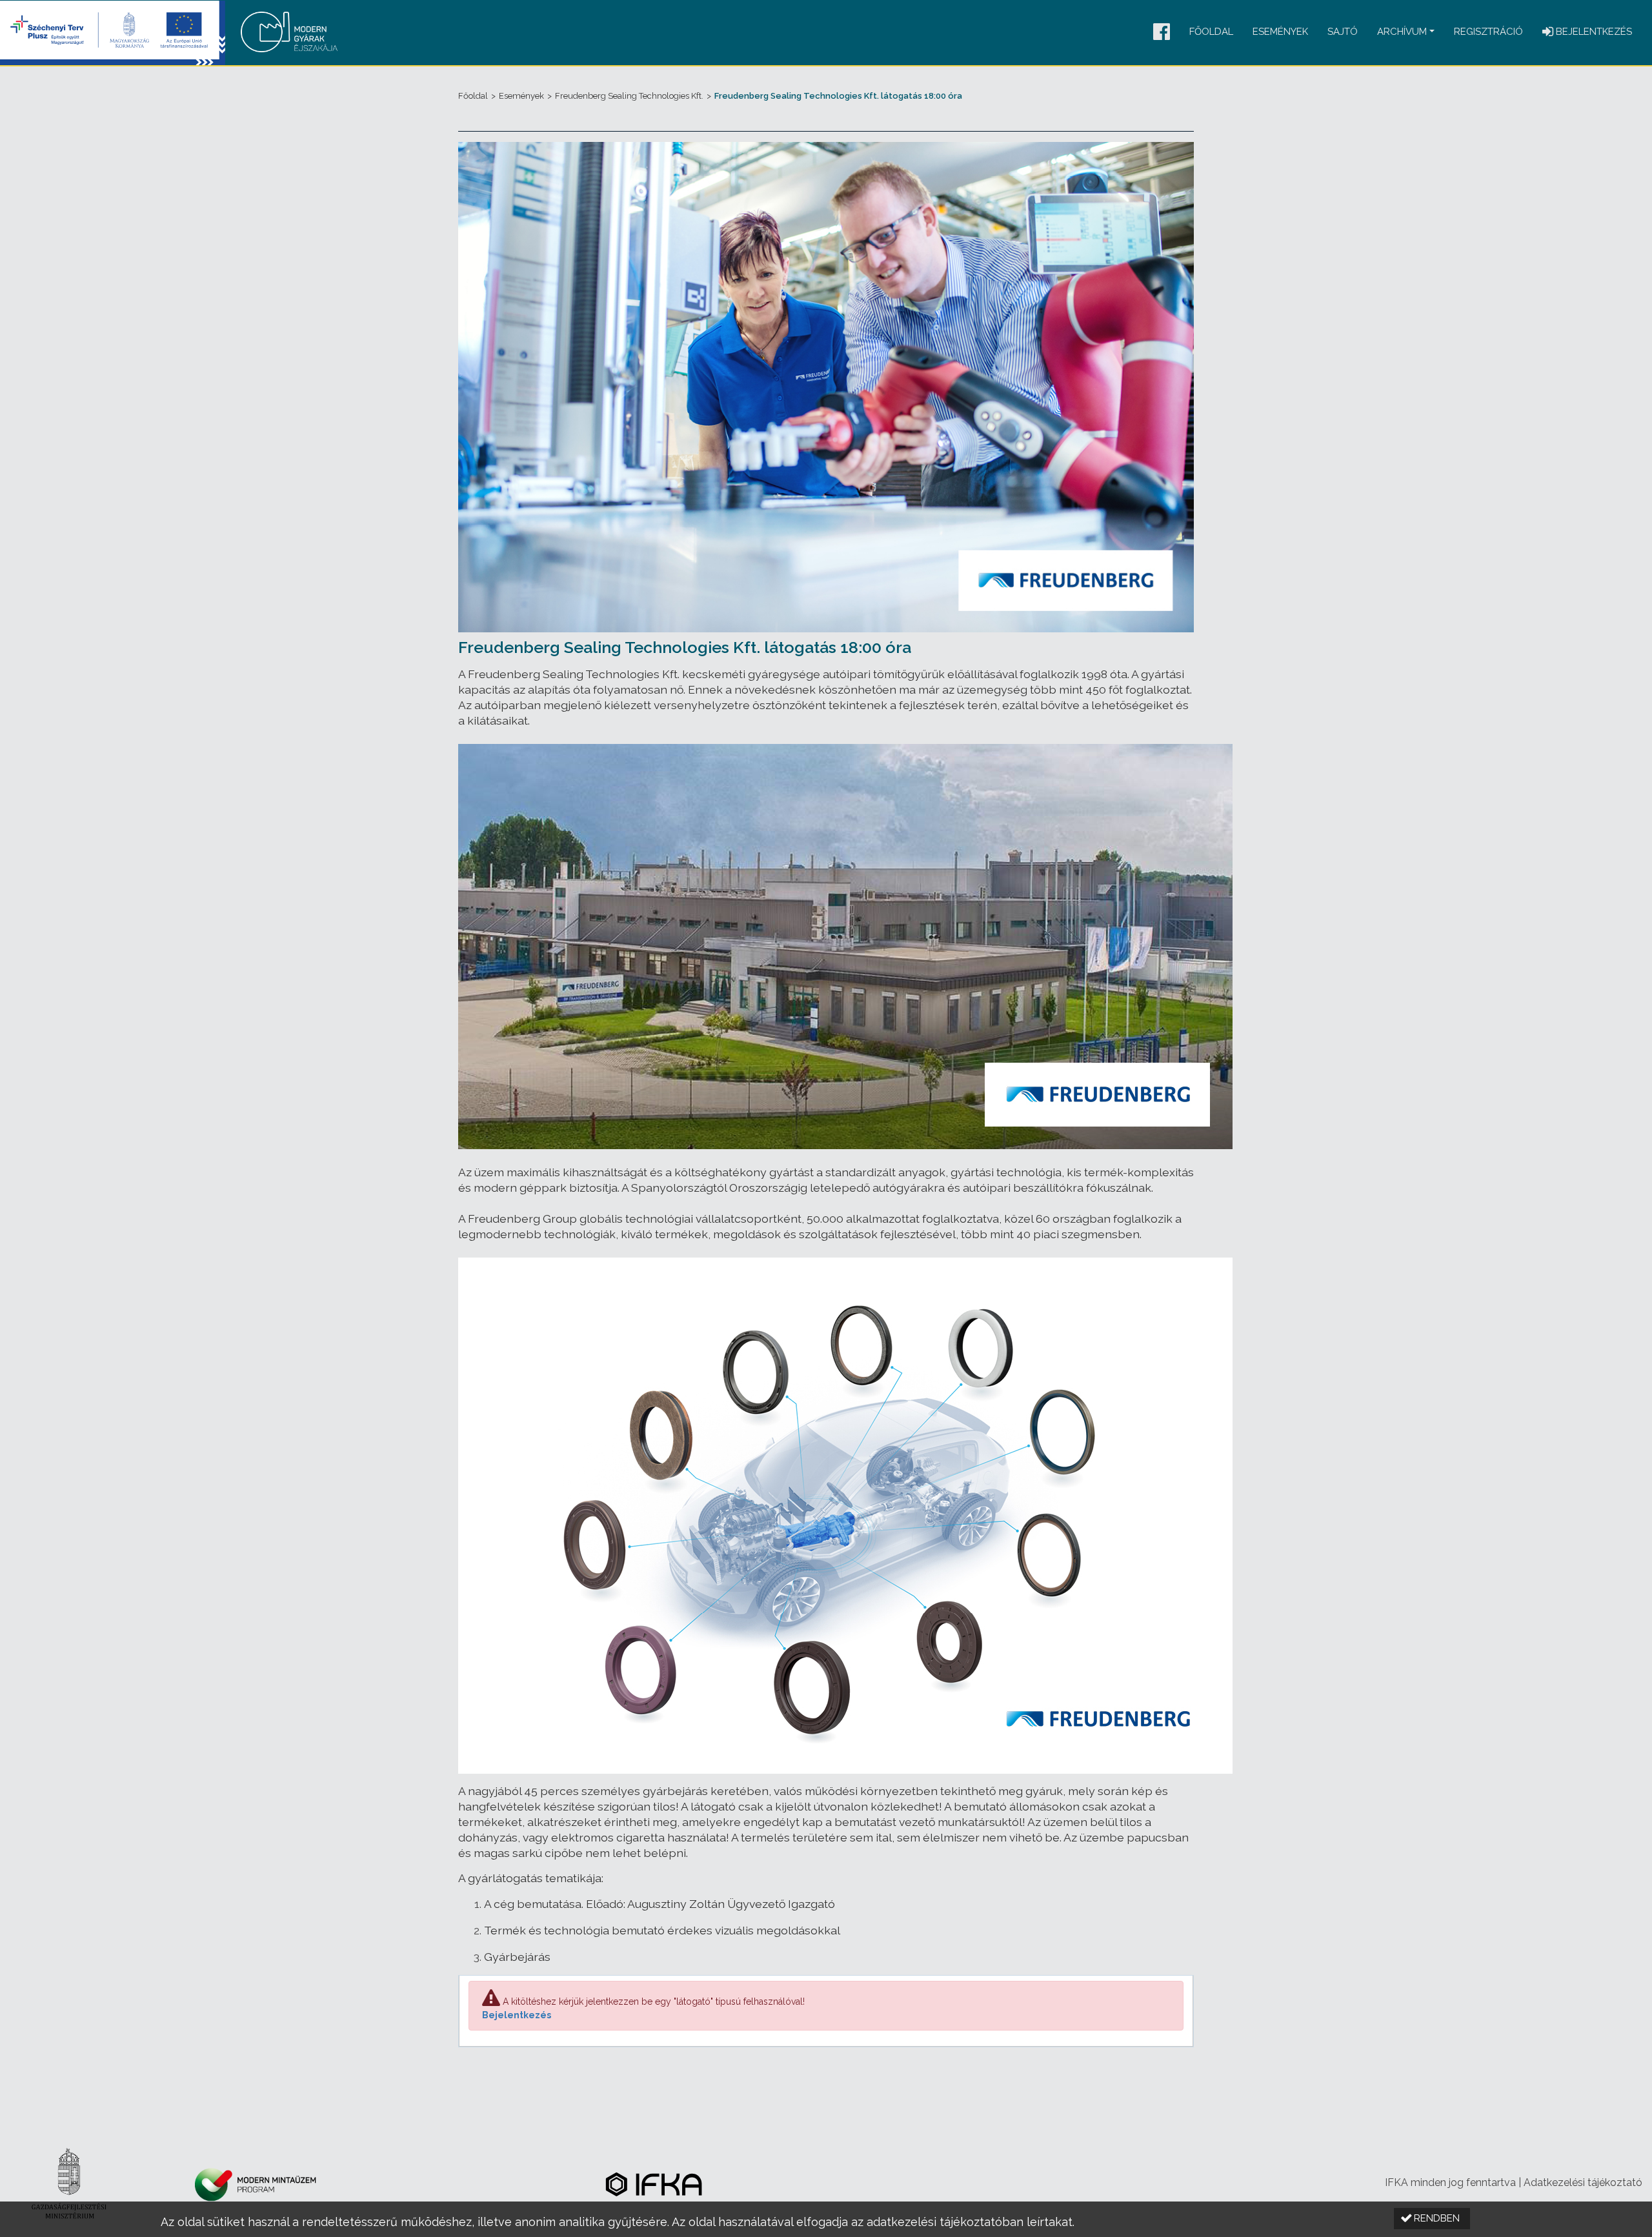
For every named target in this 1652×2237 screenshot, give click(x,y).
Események (1280, 32)
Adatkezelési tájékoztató (1583, 2182)
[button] (1162, 33)
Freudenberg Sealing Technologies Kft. (629, 96)
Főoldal (1211, 32)
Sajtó (1343, 32)
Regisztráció (1488, 32)
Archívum (1402, 32)
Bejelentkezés (517, 2015)
